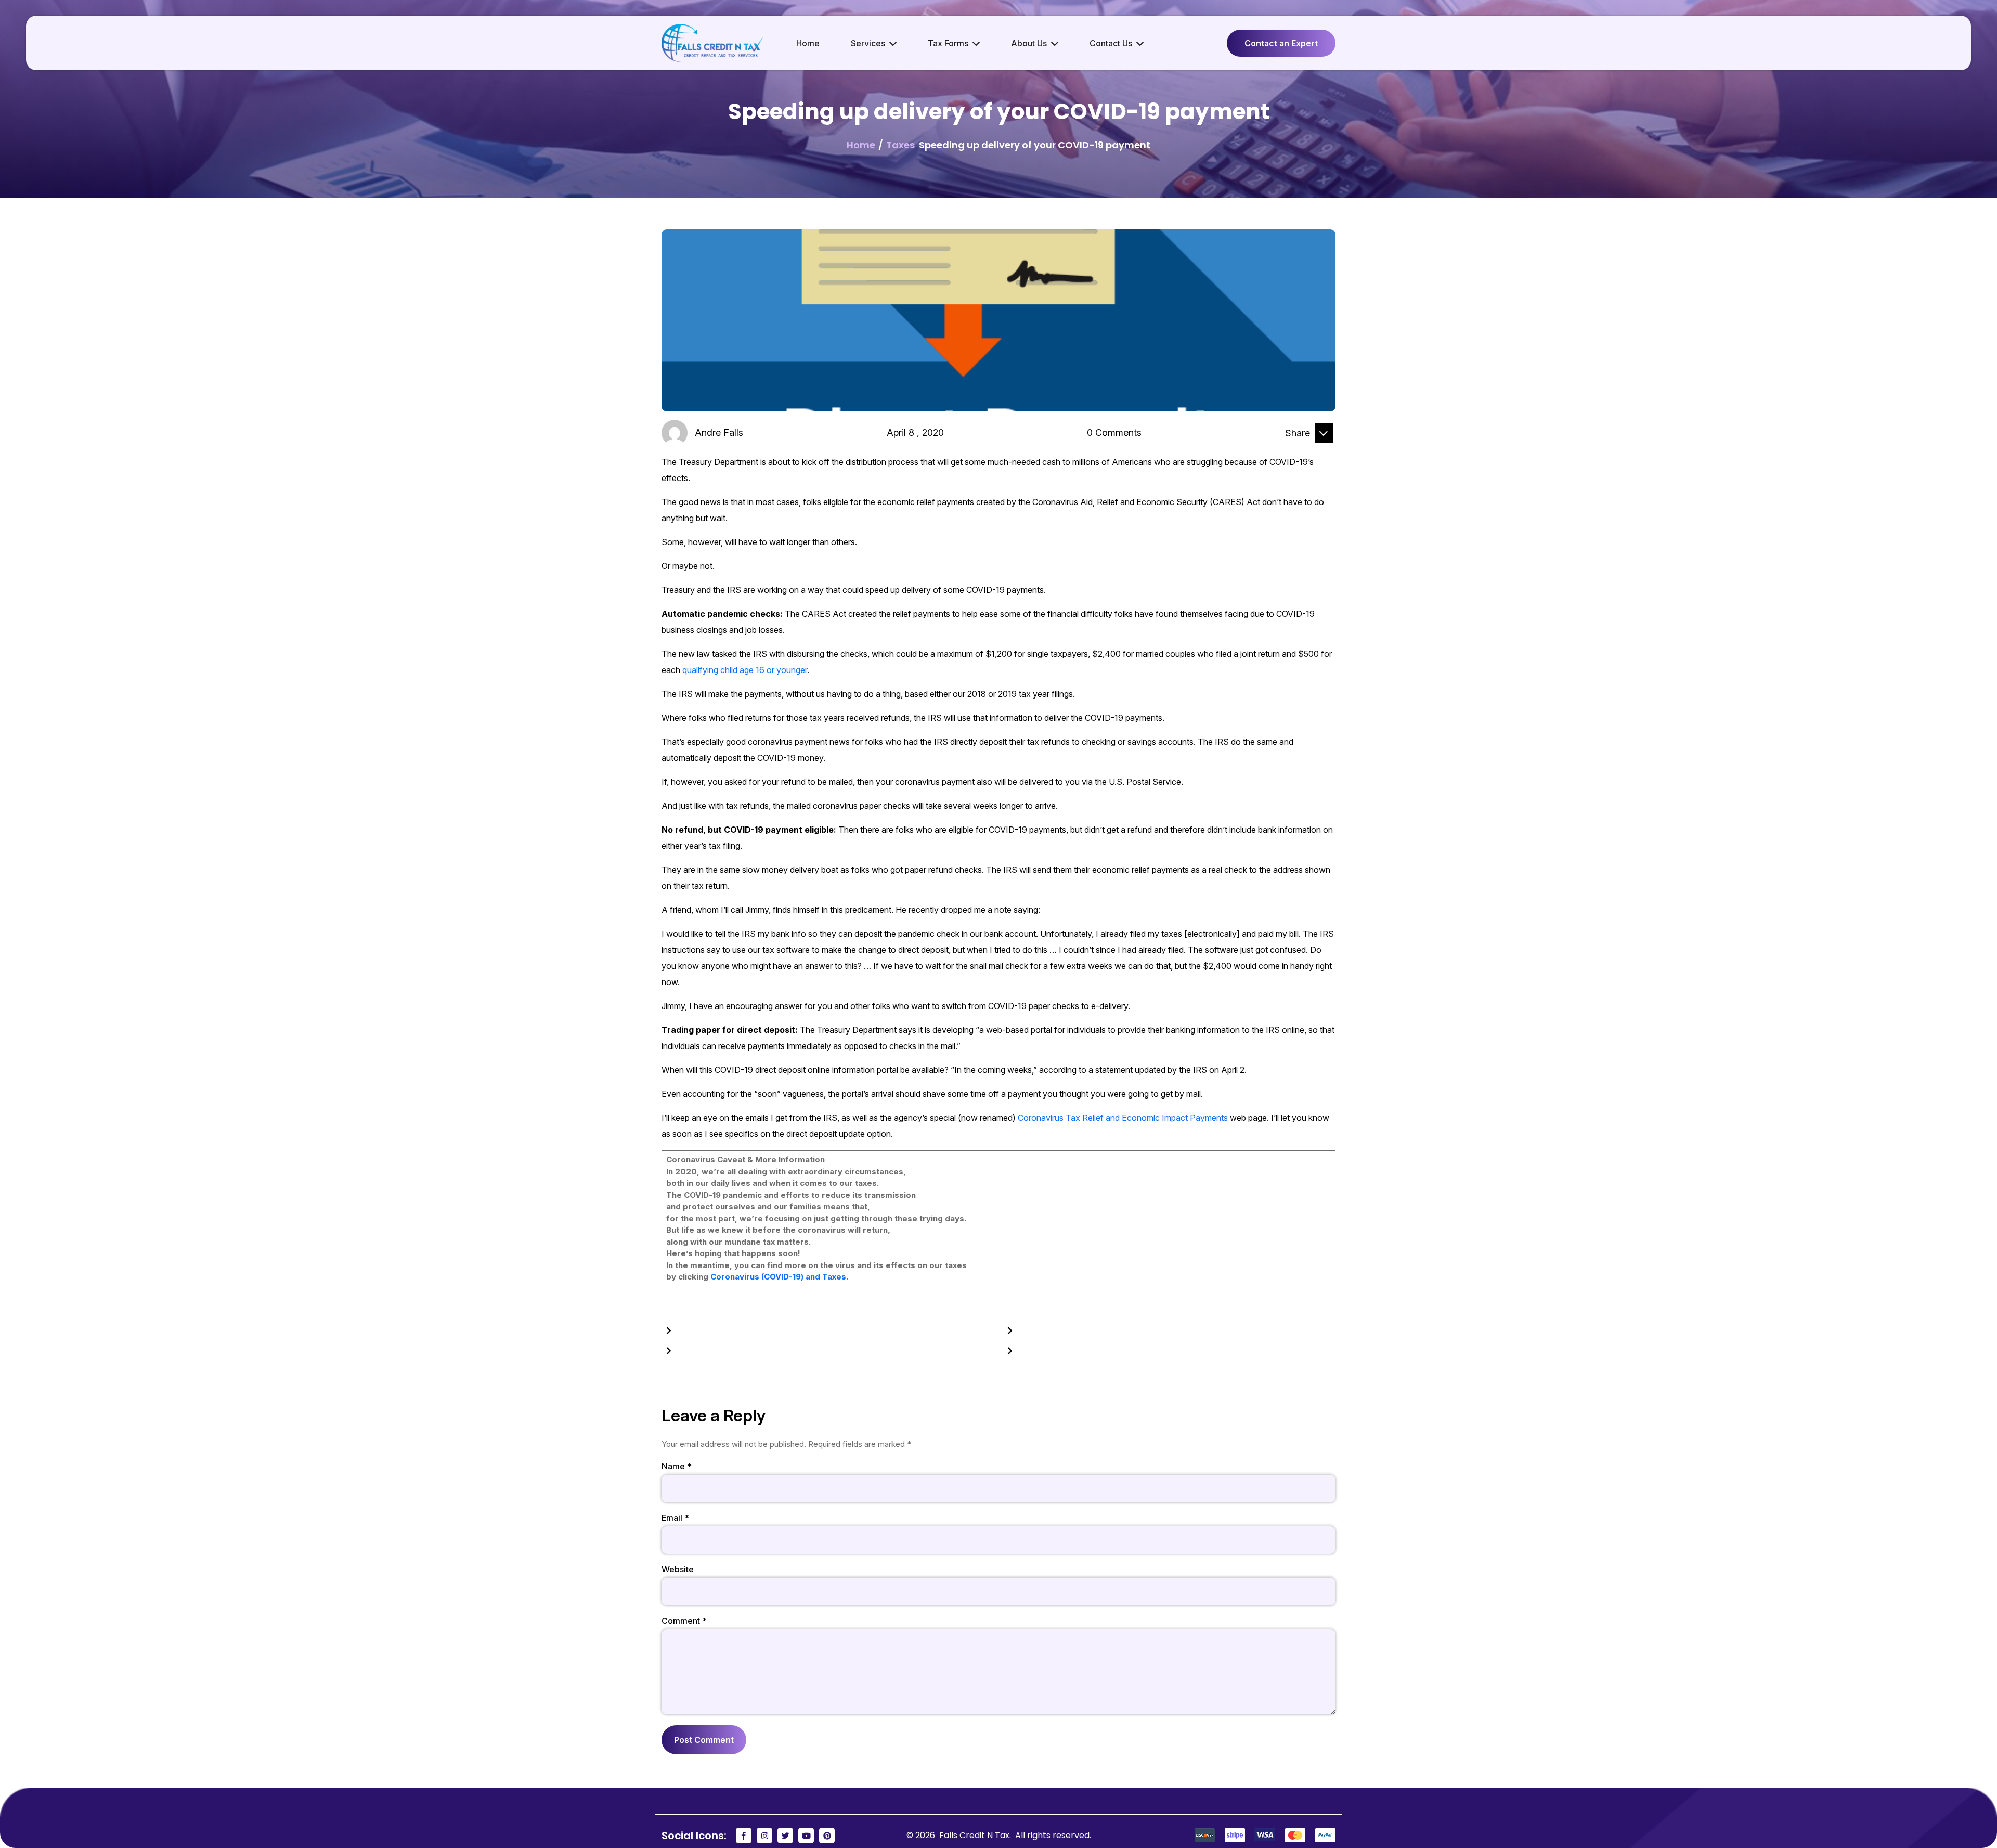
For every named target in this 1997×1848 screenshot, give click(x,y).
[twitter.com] (1324, 451)
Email (675, 1518)
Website (678, 1569)
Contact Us (1111, 43)
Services (868, 43)
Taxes (900, 145)
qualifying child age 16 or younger (745, 670)
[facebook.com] (1273, 451)
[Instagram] (764, 1836)
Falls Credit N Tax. (976, 1835)
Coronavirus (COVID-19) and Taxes (778, 1277)
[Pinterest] (827, 1836)
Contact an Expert (1281, 43)
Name (677, 1466)
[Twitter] (785, 1836)
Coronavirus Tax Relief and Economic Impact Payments (1123, 1118)
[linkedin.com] (1299, 451)
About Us (1029, 43)
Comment (684, 1621)
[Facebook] (744, 1836)
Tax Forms (948, 43)
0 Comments (1114, 432)
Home (808, 43)
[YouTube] (806, 1836)
